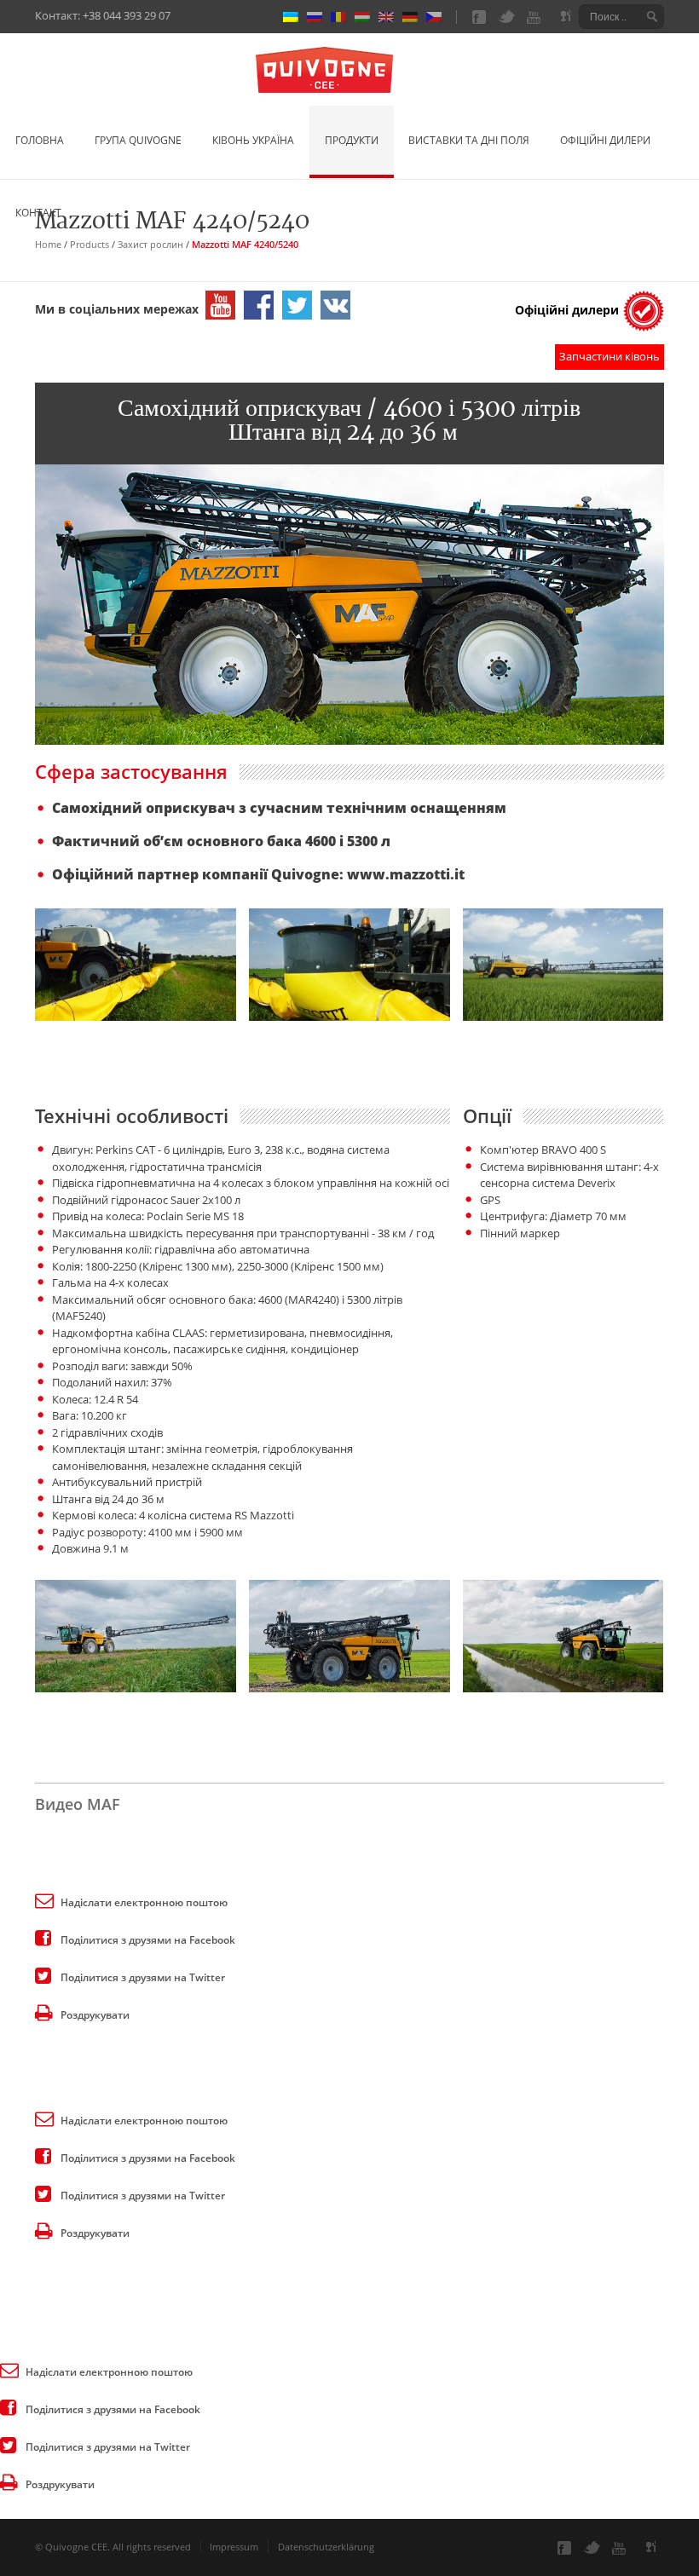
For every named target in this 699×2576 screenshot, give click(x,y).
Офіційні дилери (605, 140)
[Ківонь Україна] (349, 72)
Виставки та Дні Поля (469, 140)
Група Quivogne (138, 140)
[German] (414, 17)
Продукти (352, 140)
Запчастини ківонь (609, 356)
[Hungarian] (367, 17)
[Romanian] (343, 17)
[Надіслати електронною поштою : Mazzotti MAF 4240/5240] (43, 1899)
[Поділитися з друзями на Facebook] (43, 1937)
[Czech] (438, 17)
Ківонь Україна (253, 140)
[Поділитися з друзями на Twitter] (43, 1974)
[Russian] (319, 17)
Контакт (38, 213)
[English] (390, 17)
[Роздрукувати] (43, 2012)
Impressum (234, 2547)
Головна (40, 140)
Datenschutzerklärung (326, 2547)
